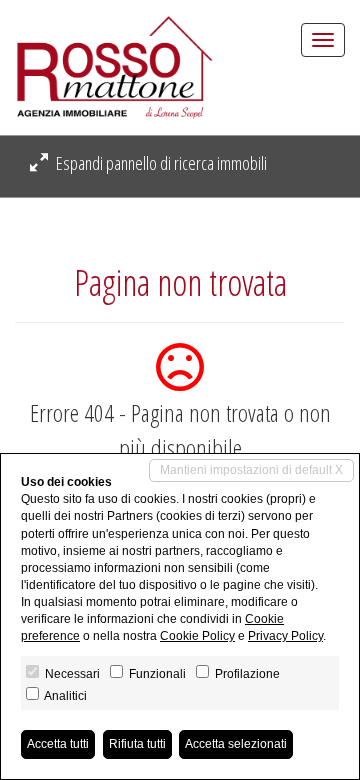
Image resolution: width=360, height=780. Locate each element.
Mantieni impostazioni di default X (251, 470)
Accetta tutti (58, 744)
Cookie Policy (197, 636)
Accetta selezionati (236, 744)
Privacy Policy (285, 636)
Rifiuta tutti (137, 744)
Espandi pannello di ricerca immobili (160, 163)
